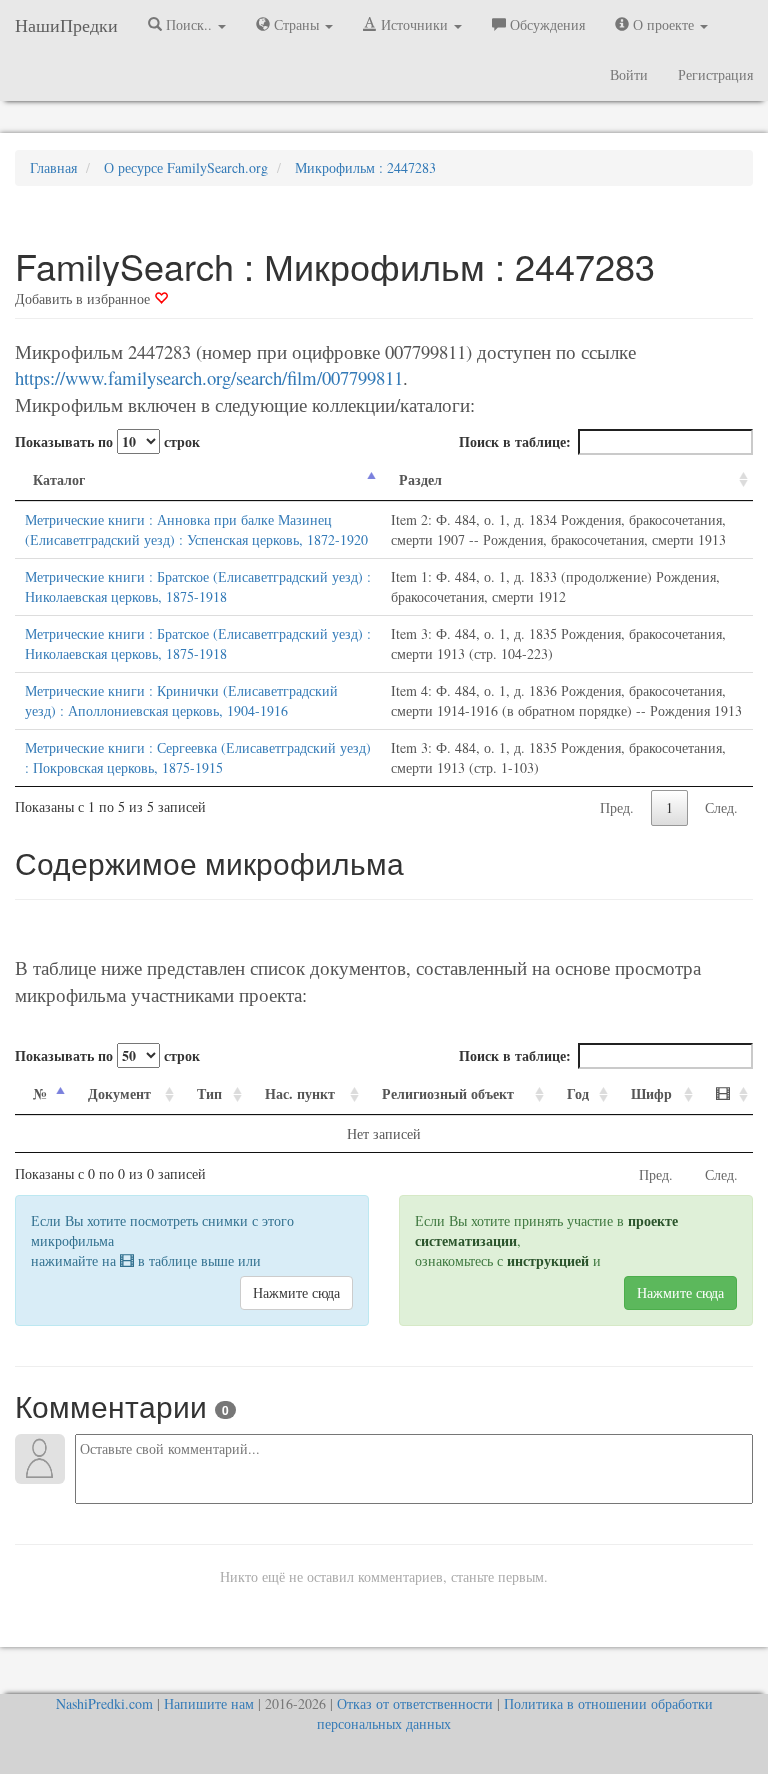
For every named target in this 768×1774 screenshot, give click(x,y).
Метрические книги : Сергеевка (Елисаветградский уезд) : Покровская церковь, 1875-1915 (198, 757)
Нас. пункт (300, 1093)
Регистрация (715, 74)
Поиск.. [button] (189, 24)
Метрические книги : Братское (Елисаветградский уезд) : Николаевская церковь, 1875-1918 (198, 586)
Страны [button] (296, 24)
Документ (119, 1093)
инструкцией (548, 1260)
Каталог (59, 479)
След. (721, 807)
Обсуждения (545, 24)
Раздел (420, 479)
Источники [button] (414, 24)
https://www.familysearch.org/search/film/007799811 (209, 377)
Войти (629, 74)
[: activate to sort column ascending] (725, 1094)
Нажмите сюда (296, 1292)
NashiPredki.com (104, 1703)
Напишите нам (209, 1703)
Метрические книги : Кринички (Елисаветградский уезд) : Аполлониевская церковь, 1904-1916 (181, 700)
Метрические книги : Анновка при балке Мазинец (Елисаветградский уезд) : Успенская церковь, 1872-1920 (196, 529)
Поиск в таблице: (515, 441)
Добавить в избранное (84, 298)
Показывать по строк (107, 441)
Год (578, 1093)
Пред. (617, 807)
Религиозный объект (448, 1093)
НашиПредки (66, 25)
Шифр (651, 1093)
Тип (209, 1093)
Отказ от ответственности (415, 1703)
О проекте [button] (663, 24)
